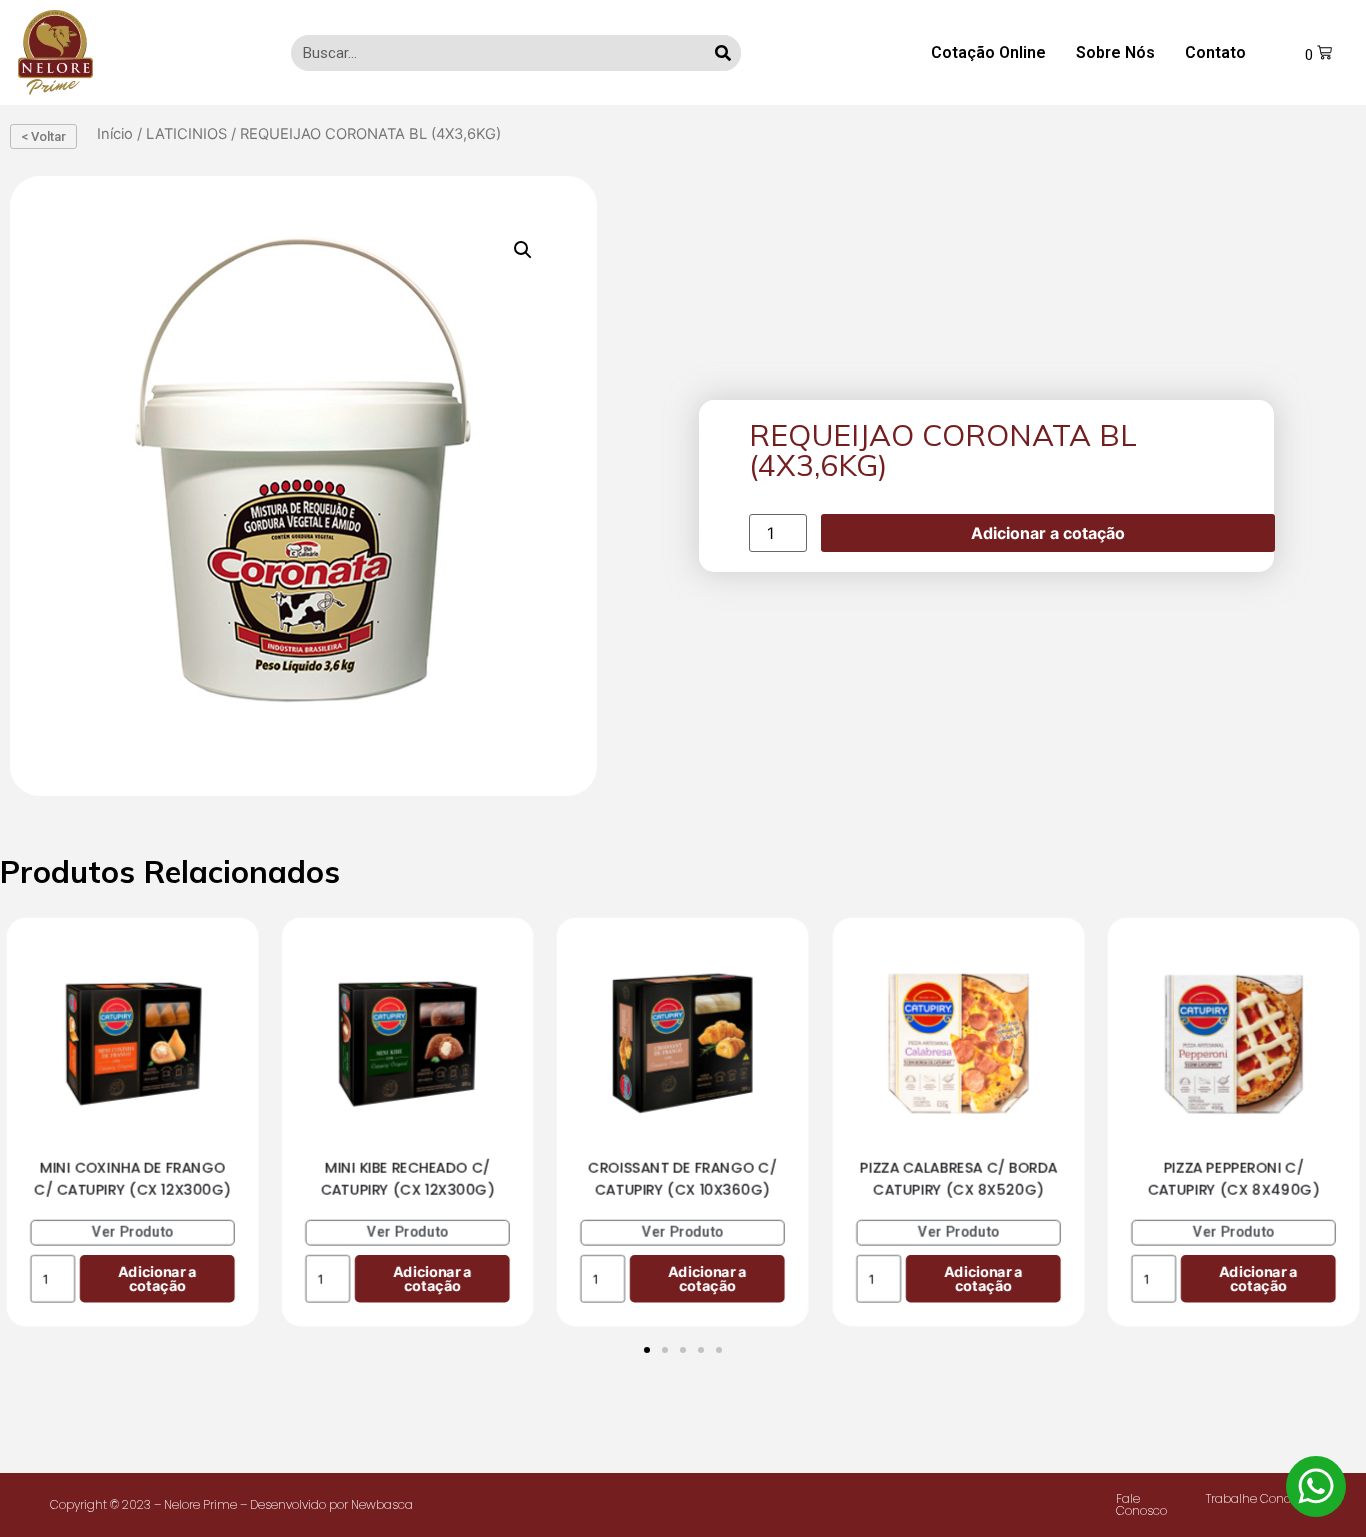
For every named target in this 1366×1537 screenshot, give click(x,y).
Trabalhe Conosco (1258, 1498)
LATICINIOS (186, 134)
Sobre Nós (1115, 52)
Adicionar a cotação (1048, 533)
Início (115, 134)
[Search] (723, 53)
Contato (1215, 52)
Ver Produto (133, 1231)
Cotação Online (988, 52)
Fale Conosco (1141, 1504)
